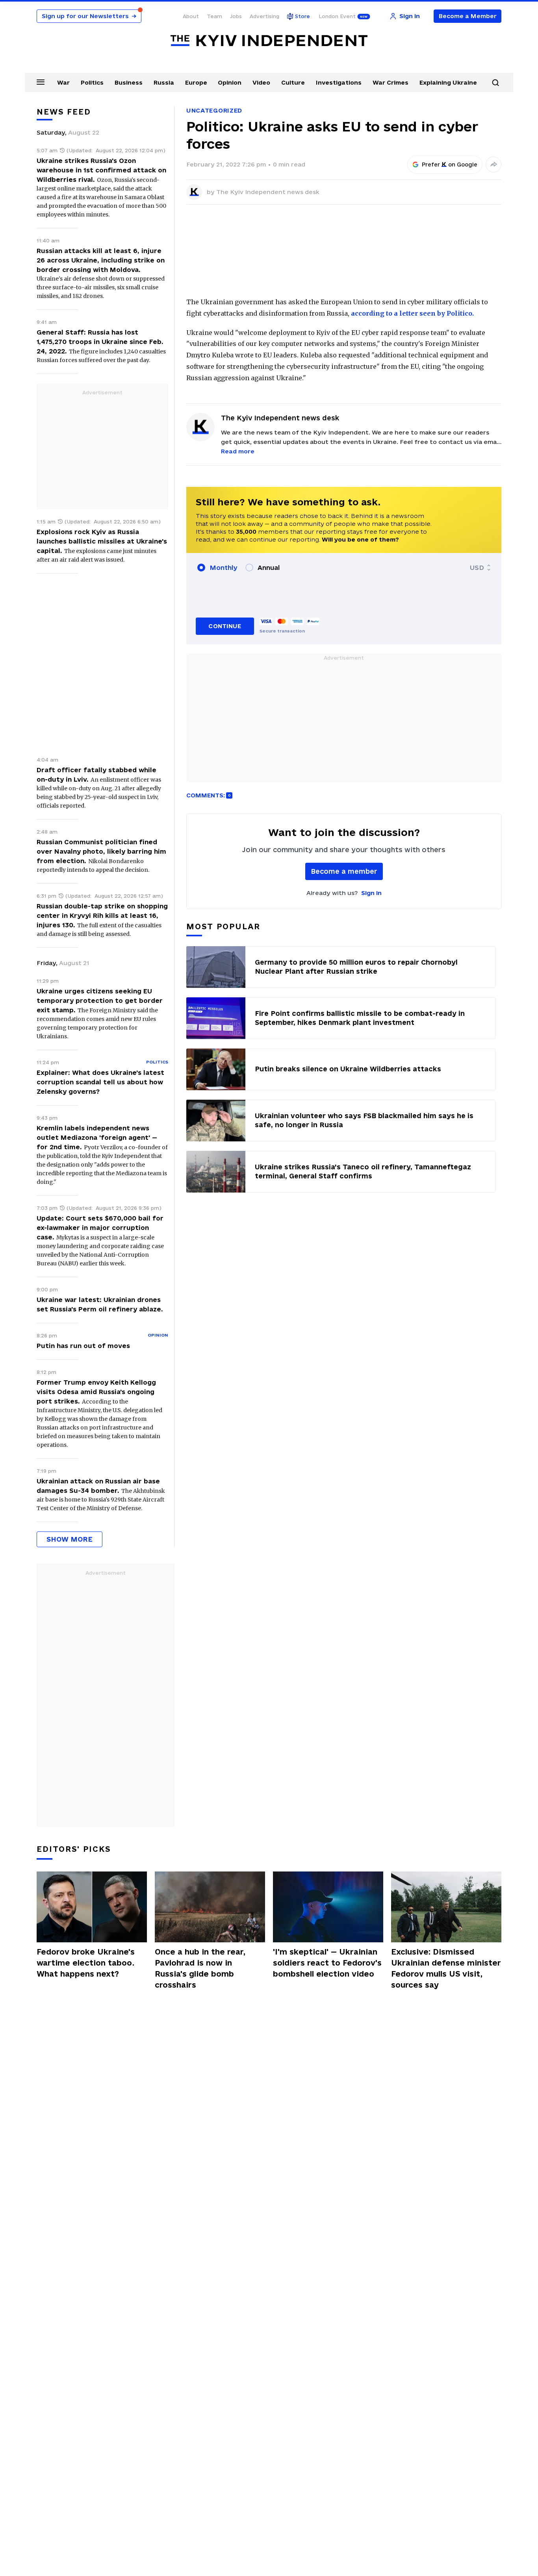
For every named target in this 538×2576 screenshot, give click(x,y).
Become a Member (468, 16)
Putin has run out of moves (83, 1346)
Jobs (236, 16)
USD (477, 568)
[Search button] (495, 83)
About (191, 16)
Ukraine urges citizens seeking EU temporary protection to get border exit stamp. (100, 1000)
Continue (225, 626)
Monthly (224, 568)
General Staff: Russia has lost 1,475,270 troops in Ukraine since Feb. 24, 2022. (100, 342)
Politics (92, 82)
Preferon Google (450, 165)
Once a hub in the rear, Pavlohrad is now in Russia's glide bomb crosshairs (200, 1968)
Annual (269, 568)
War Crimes (391, 82)
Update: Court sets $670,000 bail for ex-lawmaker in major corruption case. (100, 1228)
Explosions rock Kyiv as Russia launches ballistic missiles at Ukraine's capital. (102, 541)
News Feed (64, 112)
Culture (293, 82)
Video (261, 82)
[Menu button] (41, 82)
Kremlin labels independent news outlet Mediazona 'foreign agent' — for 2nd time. (97, 1137)
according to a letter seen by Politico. (412, 313)
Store (302, 16)
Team (214, 16)
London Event (337, 16)
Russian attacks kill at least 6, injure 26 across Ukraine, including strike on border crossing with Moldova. (101, 260)
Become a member (344, 871)
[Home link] (269, 41)
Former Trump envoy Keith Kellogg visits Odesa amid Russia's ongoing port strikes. (96, 1392)
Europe (196, 82)
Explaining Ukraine (448, 82)
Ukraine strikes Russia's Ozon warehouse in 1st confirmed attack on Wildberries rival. (101, 170)
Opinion (230, 82)
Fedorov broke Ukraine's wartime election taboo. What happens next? (86, 1963)
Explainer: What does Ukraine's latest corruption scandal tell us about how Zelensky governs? (100, 1082)
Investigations (339, 82)
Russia (164, 82)
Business (129, 82)
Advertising (264, 16)
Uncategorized (214, 110)
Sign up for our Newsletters (89, 16)
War (63, 82)
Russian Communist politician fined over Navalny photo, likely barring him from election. (101, 851)
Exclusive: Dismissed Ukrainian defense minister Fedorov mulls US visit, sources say (446, 1968)
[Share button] (493, 165)
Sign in (371, 893)
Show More (70, 1539)
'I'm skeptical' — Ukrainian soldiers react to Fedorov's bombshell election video (327, 1963)
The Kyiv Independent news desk (268, 192)
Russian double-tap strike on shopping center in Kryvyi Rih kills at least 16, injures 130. (102, 915)
